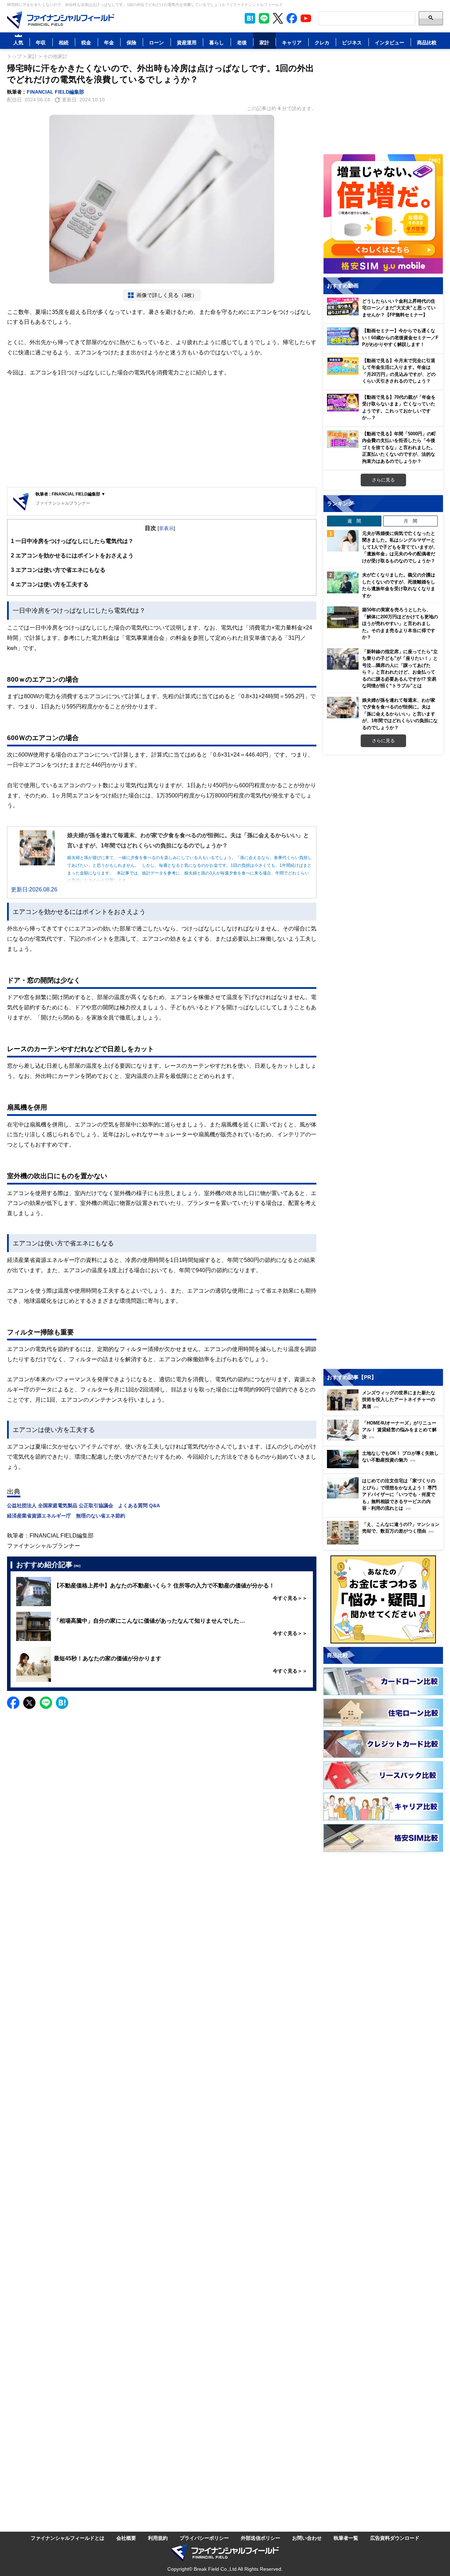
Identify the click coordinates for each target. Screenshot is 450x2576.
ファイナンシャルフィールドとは (67, 2538)
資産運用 (187, 42)
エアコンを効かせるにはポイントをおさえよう (72, 555)
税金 (86, 42)
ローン (156, 42)
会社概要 (126, 2538)
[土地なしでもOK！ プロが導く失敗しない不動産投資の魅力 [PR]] (385, 1466)
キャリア (292, 42)
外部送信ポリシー (261, 2538)
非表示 (166, 528)
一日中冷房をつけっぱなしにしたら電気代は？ (72, 541)
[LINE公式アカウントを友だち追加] (264, 18)
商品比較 (427, 42)
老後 (242, 42)
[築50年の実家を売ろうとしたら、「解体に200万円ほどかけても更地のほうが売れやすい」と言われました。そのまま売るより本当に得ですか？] (343, 617)
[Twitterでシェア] (29, 1703)
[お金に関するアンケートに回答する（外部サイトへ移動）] (383, 1599)
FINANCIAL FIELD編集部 (55, 92)
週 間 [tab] (354, 521)
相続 (64, 42)
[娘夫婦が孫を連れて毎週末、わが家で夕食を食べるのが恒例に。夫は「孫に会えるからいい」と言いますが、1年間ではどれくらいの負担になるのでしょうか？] (343, 708)
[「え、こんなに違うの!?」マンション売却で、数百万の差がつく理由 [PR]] (385, 1543)
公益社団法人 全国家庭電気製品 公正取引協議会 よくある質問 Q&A (83, 1505)
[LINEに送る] (46, 1703)
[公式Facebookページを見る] (292, 18)
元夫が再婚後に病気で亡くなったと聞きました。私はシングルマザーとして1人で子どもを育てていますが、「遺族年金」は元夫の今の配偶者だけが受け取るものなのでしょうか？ (400, 547)
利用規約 (158, 2538)
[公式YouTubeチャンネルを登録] (306, 18)
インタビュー (390, 42)
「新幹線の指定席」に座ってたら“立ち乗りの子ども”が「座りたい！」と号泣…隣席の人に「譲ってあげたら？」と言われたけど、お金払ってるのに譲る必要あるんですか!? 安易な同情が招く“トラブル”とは (400, 669)
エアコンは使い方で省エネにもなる (58, 570)
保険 (131, 42)
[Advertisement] (162, 433)
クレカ (322, 42)
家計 (264, 42)
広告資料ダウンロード (395, 2538)
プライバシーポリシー (204, 2538)
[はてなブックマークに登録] (62, 1703)
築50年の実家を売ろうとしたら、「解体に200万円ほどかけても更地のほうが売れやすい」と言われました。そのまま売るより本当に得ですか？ (400, 623)
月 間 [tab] (410, 521)
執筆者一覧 (346, 2538)
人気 (18, 42)
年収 (41, 42)
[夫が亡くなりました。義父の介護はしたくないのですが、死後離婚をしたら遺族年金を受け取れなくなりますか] (343, 582)
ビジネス (352, 42)
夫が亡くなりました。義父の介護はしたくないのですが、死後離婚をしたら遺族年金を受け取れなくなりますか (399, 585)
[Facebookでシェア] (13, 1703)
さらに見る (383, 480)
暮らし (217, 42)
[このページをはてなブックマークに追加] (250, 18)
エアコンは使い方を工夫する (50, 584)
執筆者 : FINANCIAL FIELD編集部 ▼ (70, 494)
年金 (109, 42)
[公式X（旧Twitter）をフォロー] (278, 18)
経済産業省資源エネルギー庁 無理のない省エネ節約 (66, 1516)
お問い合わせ (307, 2538)
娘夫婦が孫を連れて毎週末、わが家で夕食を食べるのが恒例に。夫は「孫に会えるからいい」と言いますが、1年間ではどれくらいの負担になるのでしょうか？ (400, 714)
